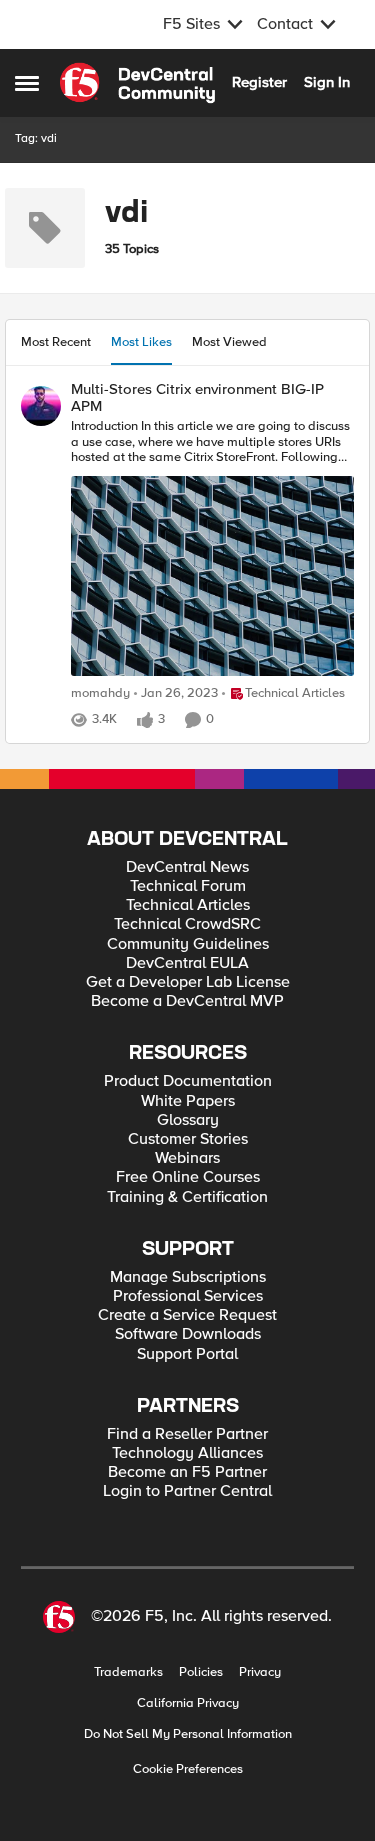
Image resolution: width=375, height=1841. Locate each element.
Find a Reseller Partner (187, 1434)
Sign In (327, 82)
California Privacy (188, 1703)
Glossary (188, 1120)
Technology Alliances (187, 1453)
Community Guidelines (188, 944)
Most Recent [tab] (56, 342)
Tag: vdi (36, 138)
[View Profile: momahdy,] (41, 406)
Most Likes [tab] (141, 342)
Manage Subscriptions (188, 1277)
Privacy (260, 1672)
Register (259, 82)
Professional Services (188, 1296)
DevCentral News (187, 867)
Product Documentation (188, 1081)
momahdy (100, 693)
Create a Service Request (187, 1315)
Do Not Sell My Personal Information (188, 1734)
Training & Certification (187, 1197)
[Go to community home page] (137, 83)
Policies (201, 1672)
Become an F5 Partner (187, 1472)
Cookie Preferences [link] (188, 1769)
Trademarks (128, 1672)
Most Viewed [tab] (229, 342)
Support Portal (187, 1354)
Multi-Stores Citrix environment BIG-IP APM (197, 397)
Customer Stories (188, 1139)
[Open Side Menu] (27, 83)
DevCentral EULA (187, 963)
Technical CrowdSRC (187, 924)
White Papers (188, 1101)
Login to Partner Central (187, 1491)
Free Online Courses (188, 1177)
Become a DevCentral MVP (187, 1001)
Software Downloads (188, 1334)
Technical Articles (188, 905)
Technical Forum (188, 886)
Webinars (187, 1158)
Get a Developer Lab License (188, 982)
